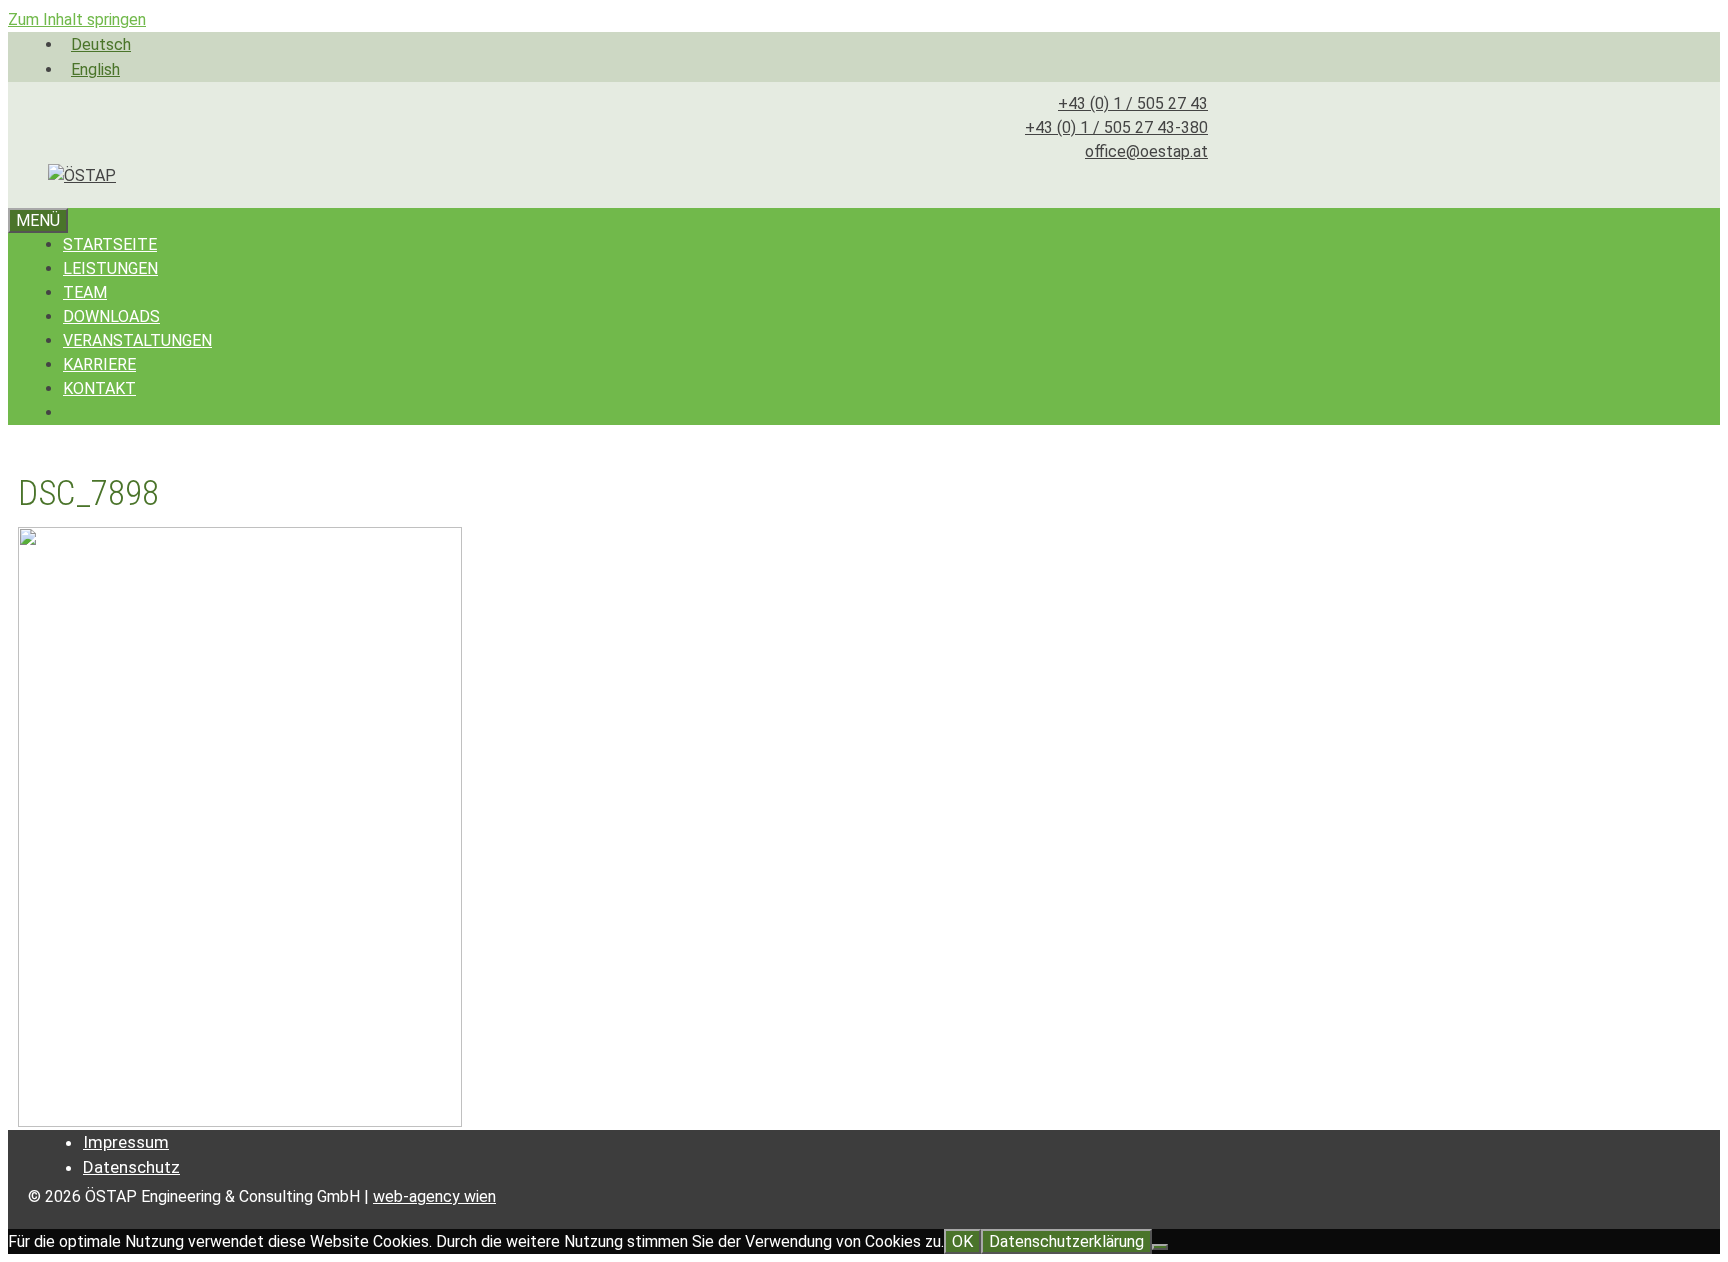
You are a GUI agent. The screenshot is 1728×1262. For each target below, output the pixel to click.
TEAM (85, 292)
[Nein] (1160, 1247)
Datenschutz (131, 1167)
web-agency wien (434, 1196)
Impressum (126, 1142)
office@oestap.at (1146, 151)
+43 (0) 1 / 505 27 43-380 (1116, 127)
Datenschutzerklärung (1066, 1241)
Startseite (110, 244)
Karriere (99, 364)
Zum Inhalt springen (77, 19)
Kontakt (99, 388)
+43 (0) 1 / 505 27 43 (1133, 103)
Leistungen (110, 268)
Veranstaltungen (137, 340)
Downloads (111, 316)
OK (962, 1241)
